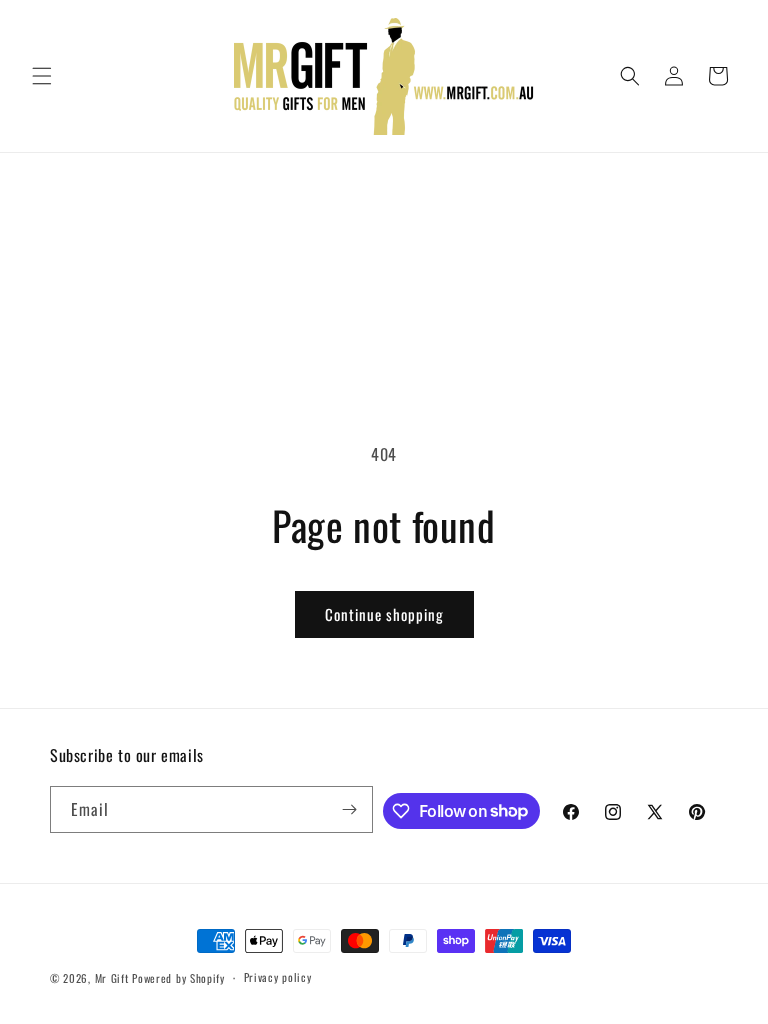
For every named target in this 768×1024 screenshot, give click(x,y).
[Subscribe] (350, 809)
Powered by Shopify (178, 978)
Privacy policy (278, 977)
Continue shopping (384, 614)
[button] (42, 76)
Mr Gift (112, 978)
